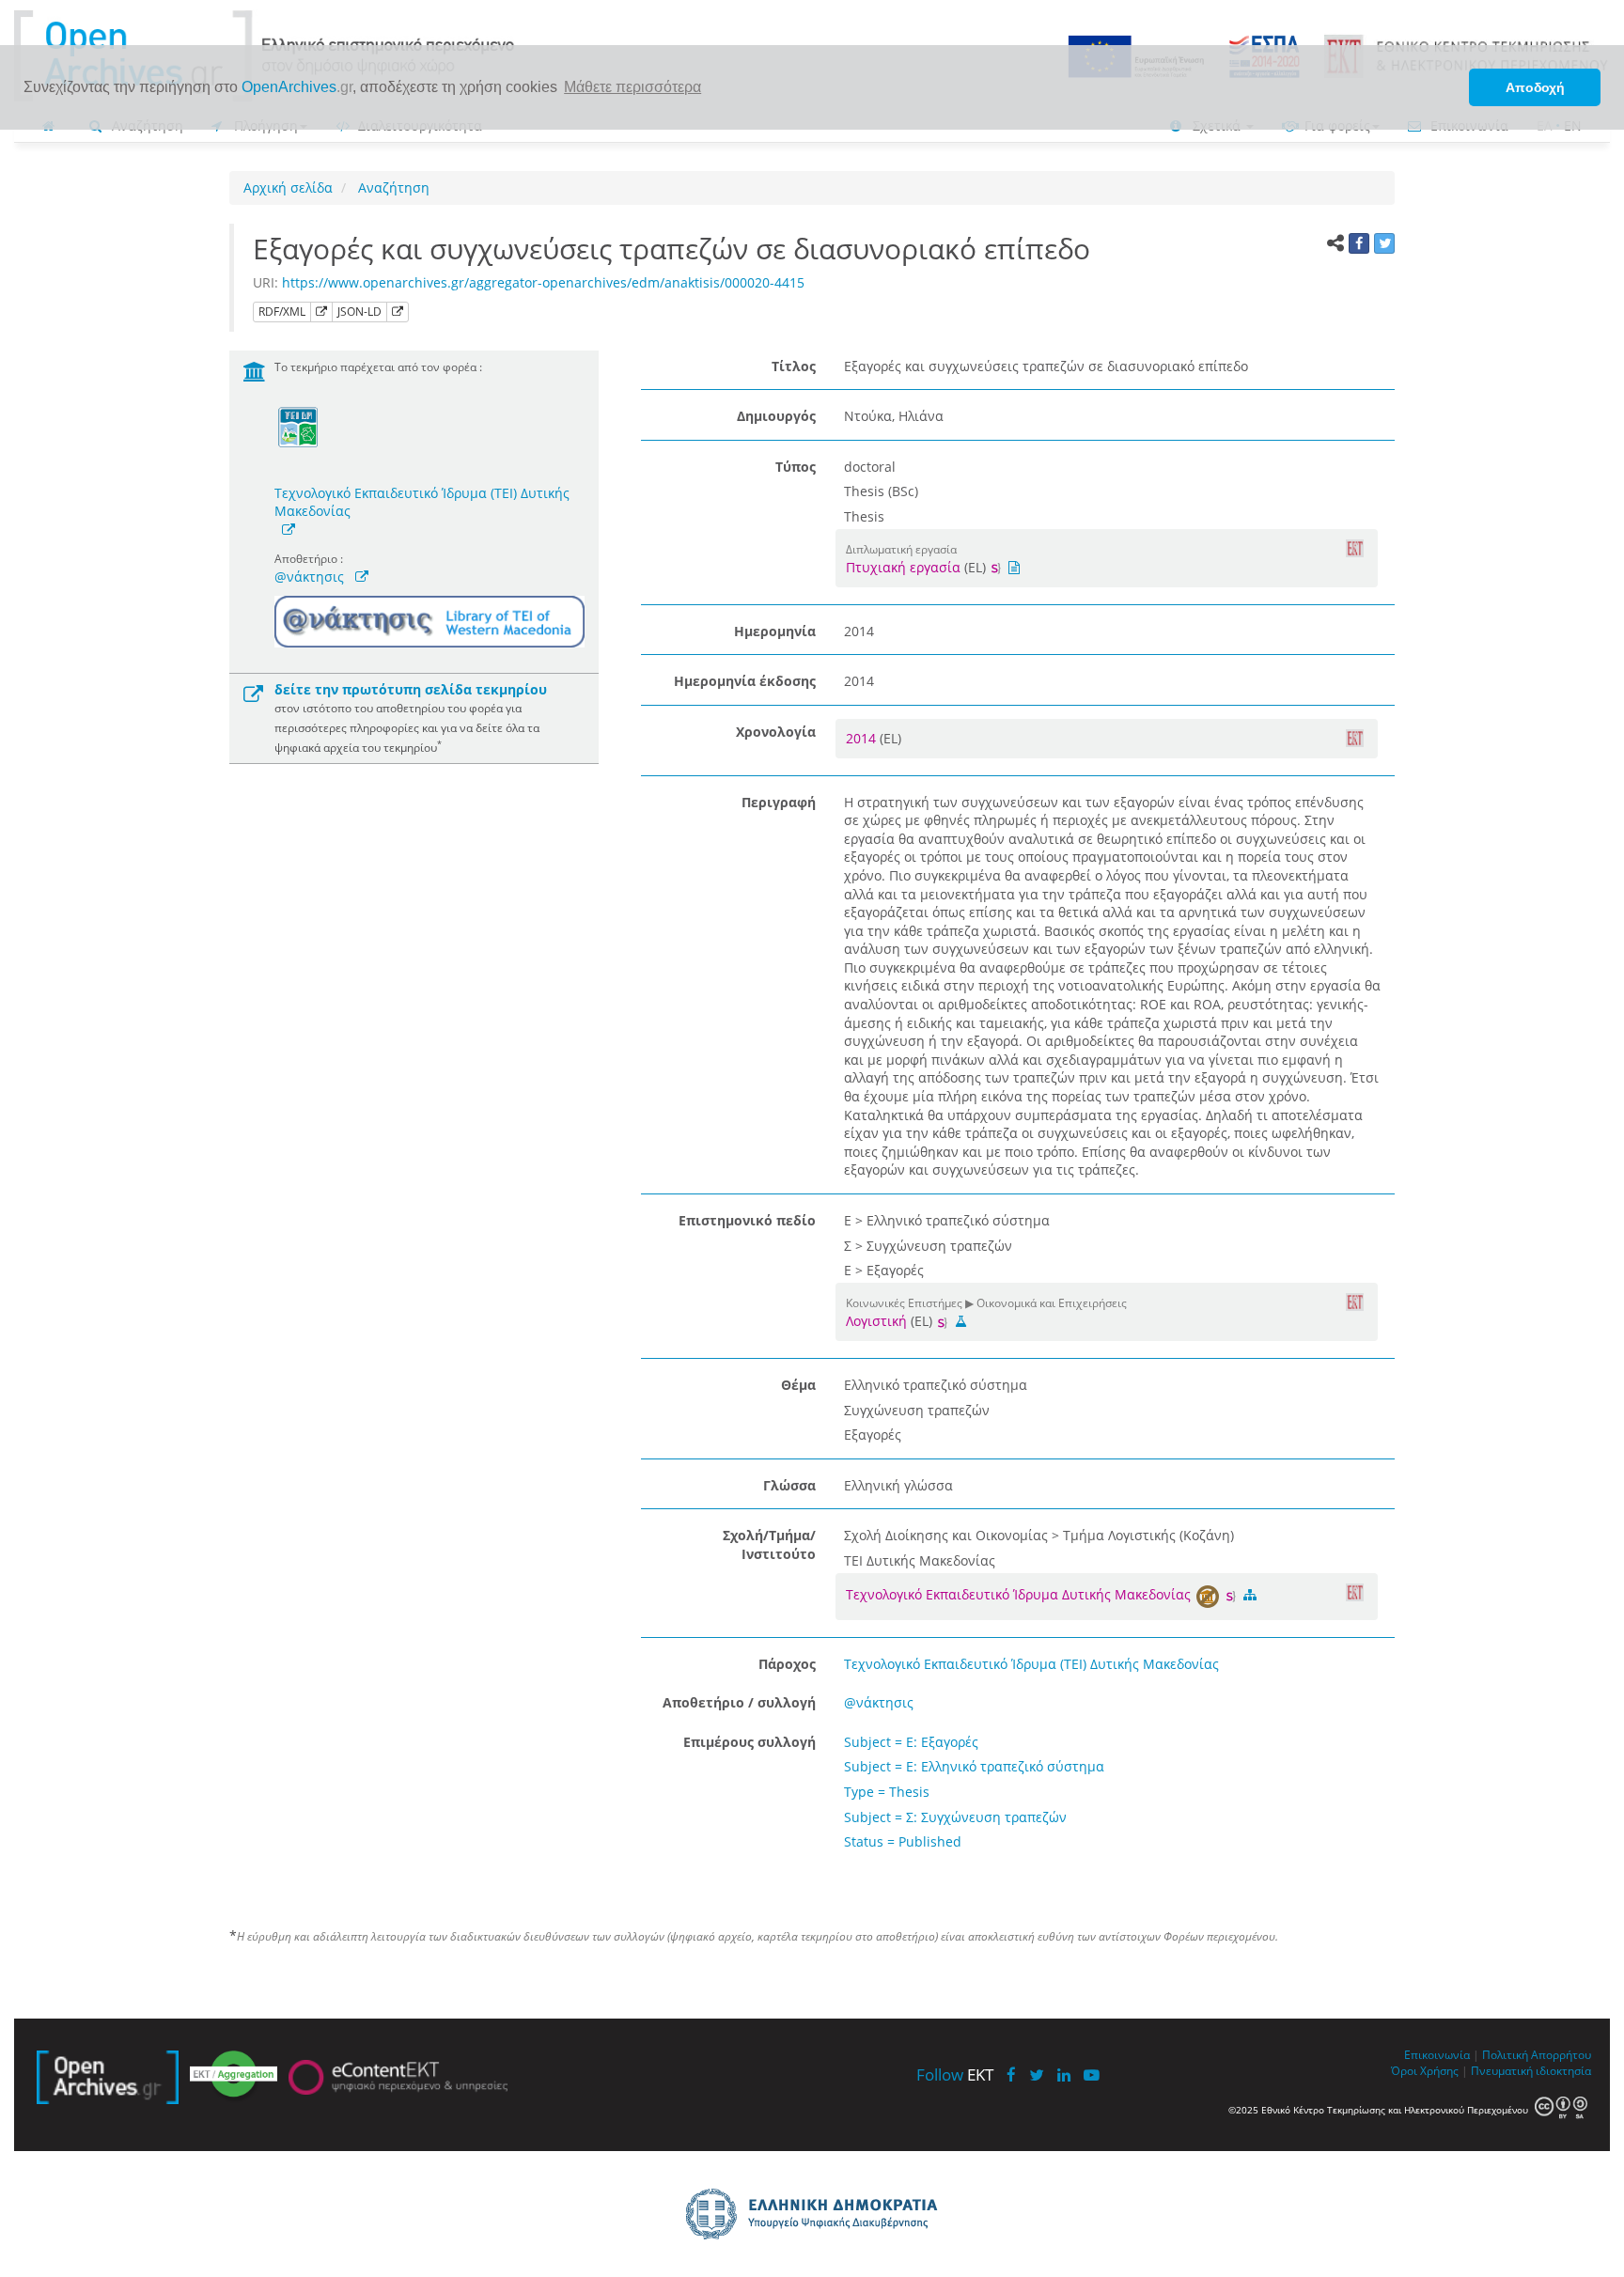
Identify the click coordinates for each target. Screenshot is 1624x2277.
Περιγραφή (779, 802)
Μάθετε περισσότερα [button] (632, 87)
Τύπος (796, 467)
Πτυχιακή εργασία (903, 567)
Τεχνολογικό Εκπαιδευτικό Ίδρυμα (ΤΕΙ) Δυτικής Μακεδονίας (422, 502)
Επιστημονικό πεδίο (747, 1220)
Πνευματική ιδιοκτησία (1531, 2070)
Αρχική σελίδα (288, 187)
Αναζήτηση (392, 187)
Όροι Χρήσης (1425, 2070)
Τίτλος (794, 366)
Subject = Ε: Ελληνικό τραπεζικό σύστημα (974, 1766)
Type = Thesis (887, 1792)
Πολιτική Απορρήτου (1537, 2054)
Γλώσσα (789, 1485)
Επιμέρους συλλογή (750, 1742)
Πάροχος (787, 1664)
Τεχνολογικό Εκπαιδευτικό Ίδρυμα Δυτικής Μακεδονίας (1020, 1594)
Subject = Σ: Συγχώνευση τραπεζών (955, 1817)
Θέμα (798, 1385)
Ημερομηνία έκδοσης (745, 681)
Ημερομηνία (775, 631)
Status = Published (903, 1841)
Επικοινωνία (1437, 2054)
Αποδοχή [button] (1535, 87)
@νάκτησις (309, 577)
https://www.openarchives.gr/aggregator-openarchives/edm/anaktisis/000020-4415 (543, 282)
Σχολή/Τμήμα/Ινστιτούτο (769, 1544)
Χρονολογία (776, 732)
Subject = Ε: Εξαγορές (911, 1742)
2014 (863, 738)
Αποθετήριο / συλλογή (739, 1702)
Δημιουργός (776, 416)
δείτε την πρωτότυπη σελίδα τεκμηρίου (411, 689)
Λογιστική (876, 1321)
